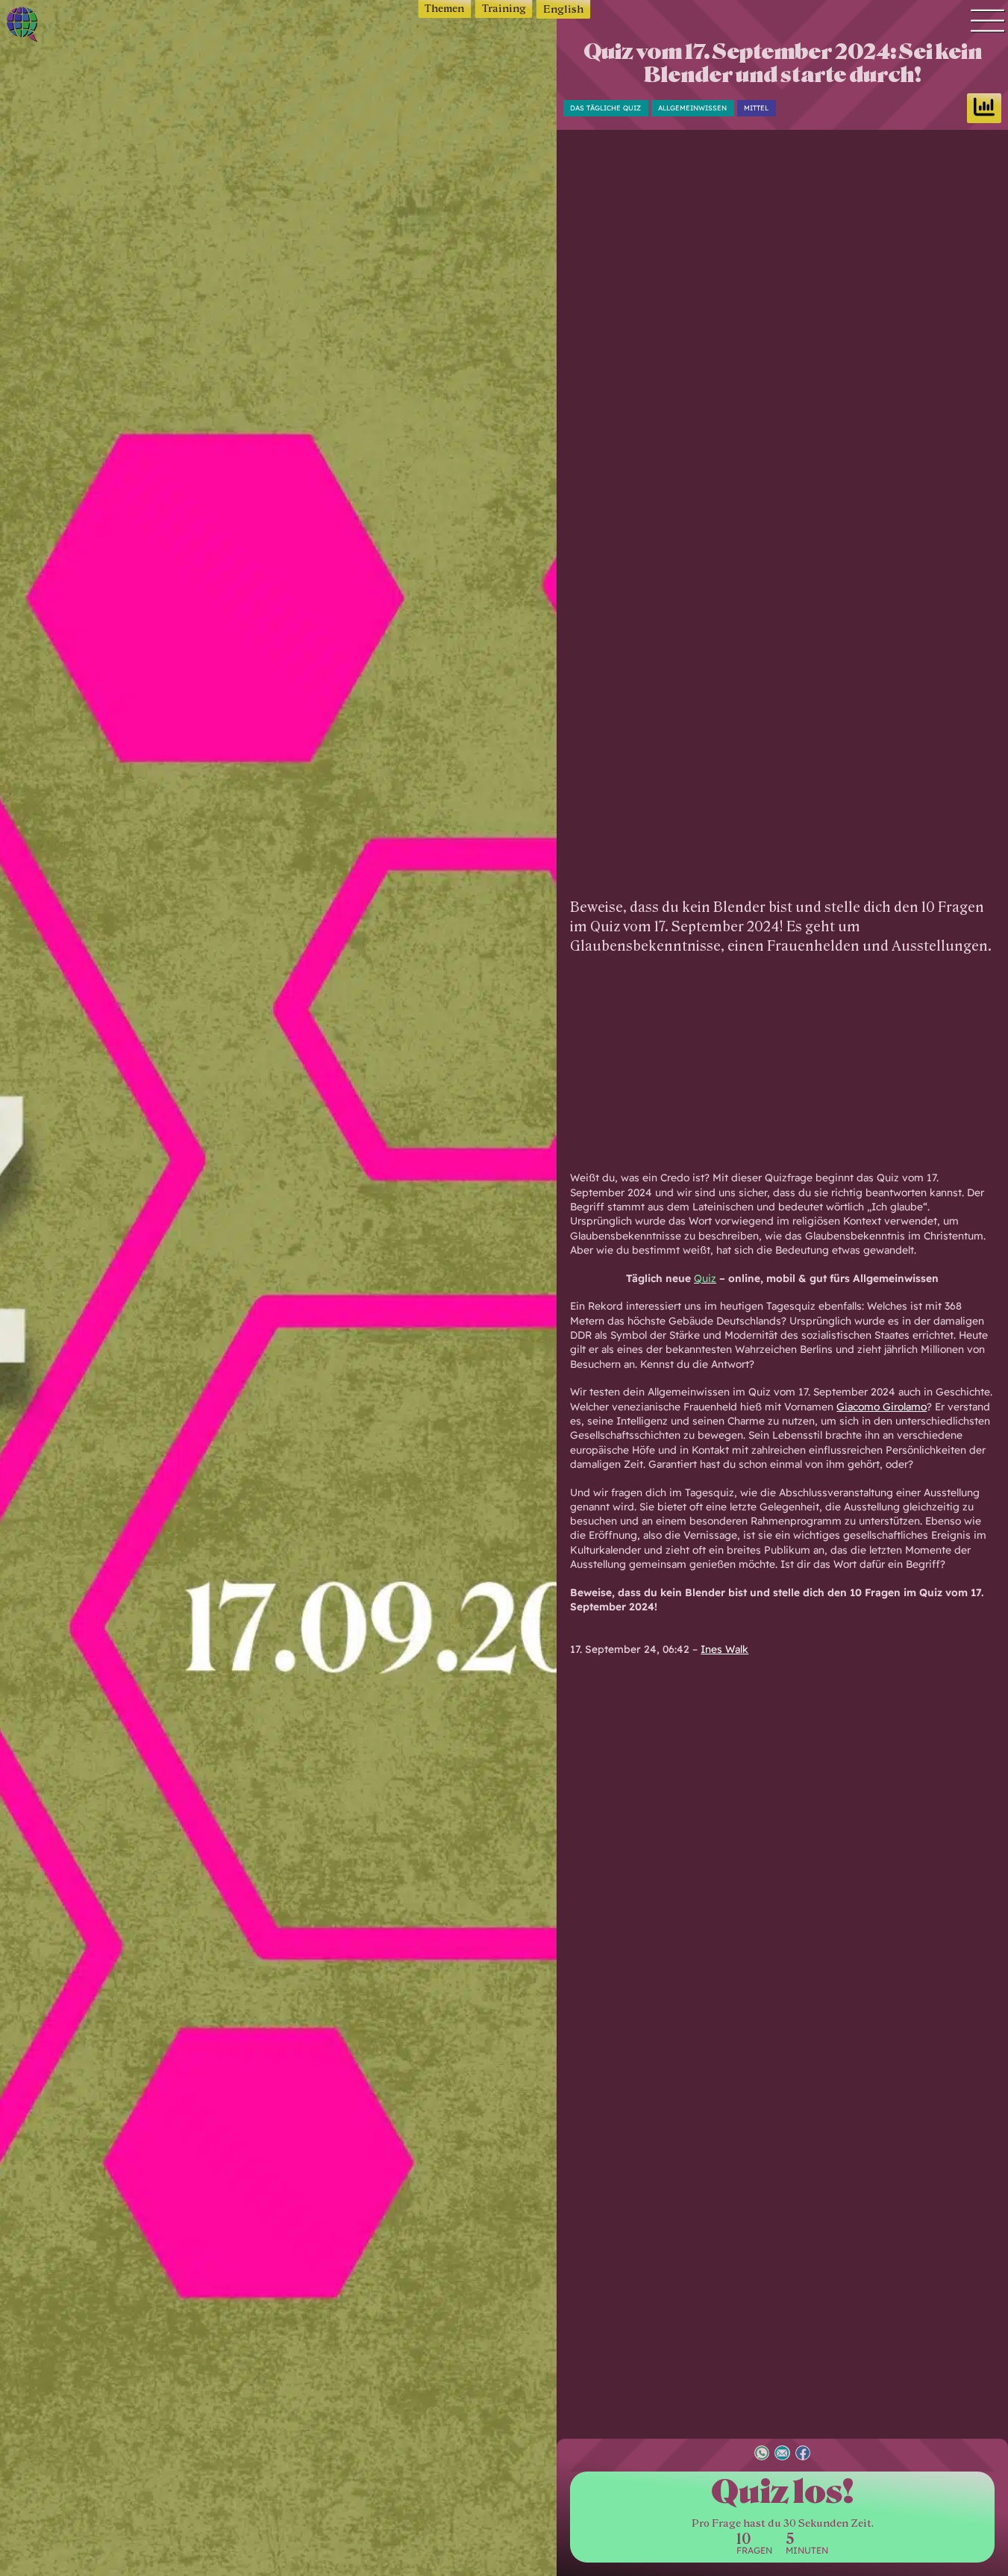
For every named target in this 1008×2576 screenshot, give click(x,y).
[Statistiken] (984, 108)
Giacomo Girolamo (882, 1406)
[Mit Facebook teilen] (803, 2455)
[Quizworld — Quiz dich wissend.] (71, 26)
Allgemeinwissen (692, 108)
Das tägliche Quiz (605, 108)
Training (504, 9)
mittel (756, 108)
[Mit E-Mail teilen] (782, 2455)
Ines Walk (724, 1649)
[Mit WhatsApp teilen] (762, 2455)
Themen (444, 9)
